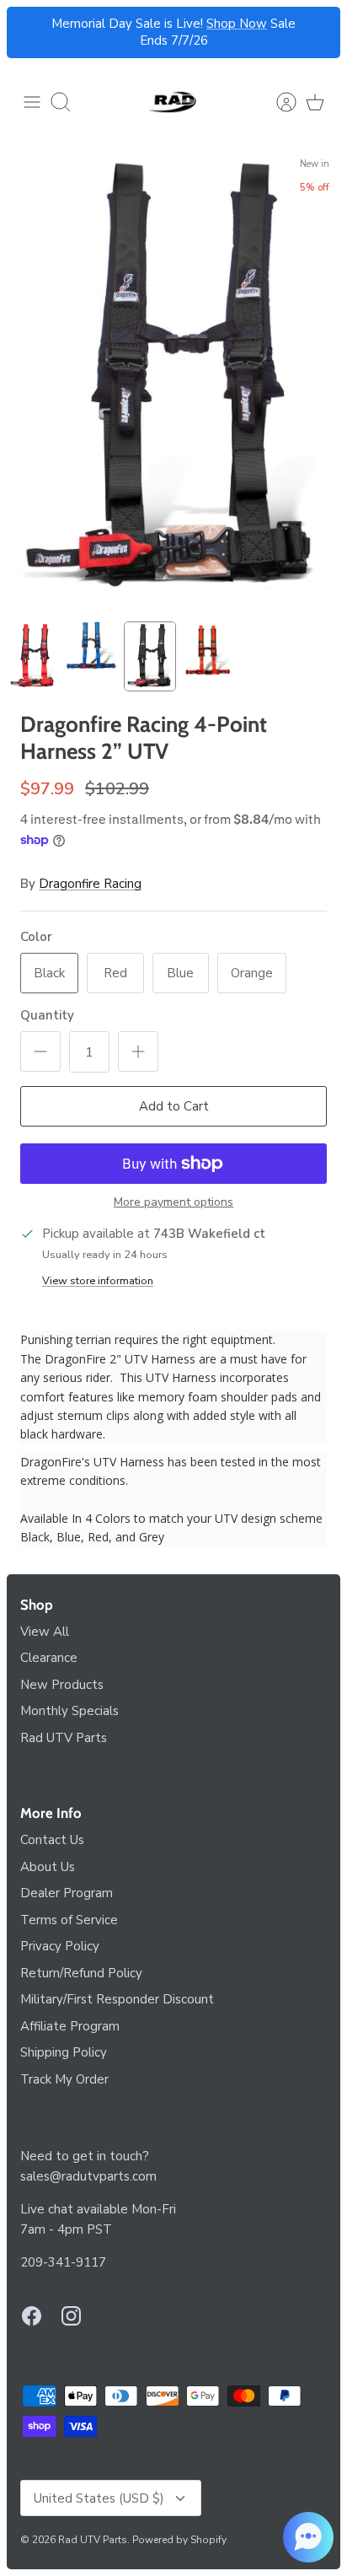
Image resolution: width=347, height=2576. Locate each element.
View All (45, 1632)
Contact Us (52, 1840)
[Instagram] (71, 2316)
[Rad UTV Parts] (173, 102)
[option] (173, 380)
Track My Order (64, 2079)
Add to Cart (174, 1106)
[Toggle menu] (32, 102)
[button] (308, 2537)
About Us (48, 1867)
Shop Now (237, 24)
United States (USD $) (99, 2498)
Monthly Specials (69, 1711)
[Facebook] (32, 2316)
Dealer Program (67, 1893)
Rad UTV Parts (64, 1738)
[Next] (318, 33)
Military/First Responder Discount (117, 1999)
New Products (62, 1685)
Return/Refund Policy (81, 1973)
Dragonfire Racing (90, 884)
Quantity (47, 1015)
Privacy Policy (60, 1946)
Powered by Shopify (179, 2540)
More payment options (173, 1203)
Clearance (49, 1658)
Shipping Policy (64, 2052)
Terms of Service (69, 1920)
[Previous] (29, 33)
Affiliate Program (70, 2026)
